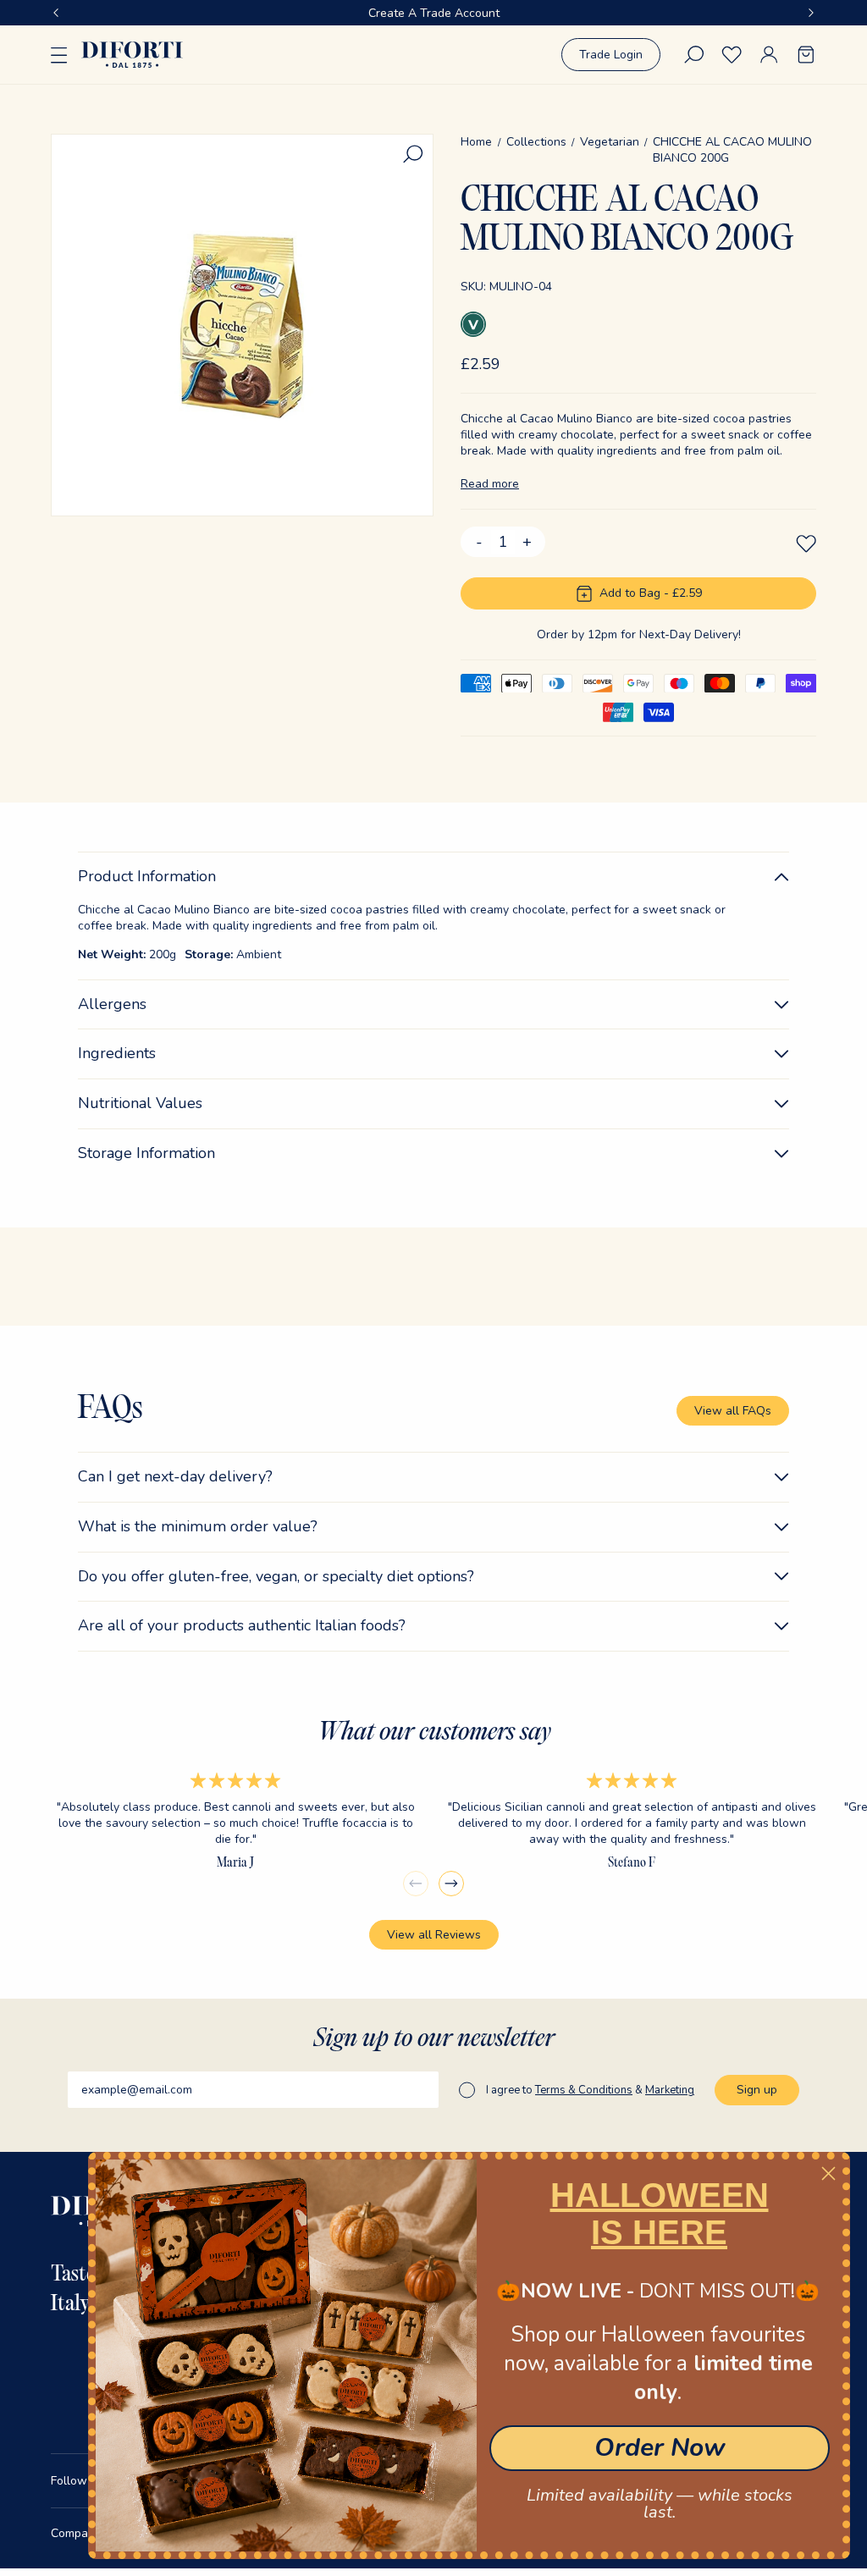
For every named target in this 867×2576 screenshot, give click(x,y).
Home (476, 142)
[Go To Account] (769, 55)
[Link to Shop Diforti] (132, 54)
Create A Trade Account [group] (434, 13)
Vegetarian (610, 142)
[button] (56, 13)
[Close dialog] (828, 2173)
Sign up (757, 2090)
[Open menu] (59, 55)
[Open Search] (694, 55)
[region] (433, 13)
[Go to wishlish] (732, 55)
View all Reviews (434, 1935)
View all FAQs (733, 1411)
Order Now (660, 2448)
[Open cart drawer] (806, 55)
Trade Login (611, 55)
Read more (490, 484)
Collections (536, 142)
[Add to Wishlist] (806, 543)
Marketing (670, 2090)
